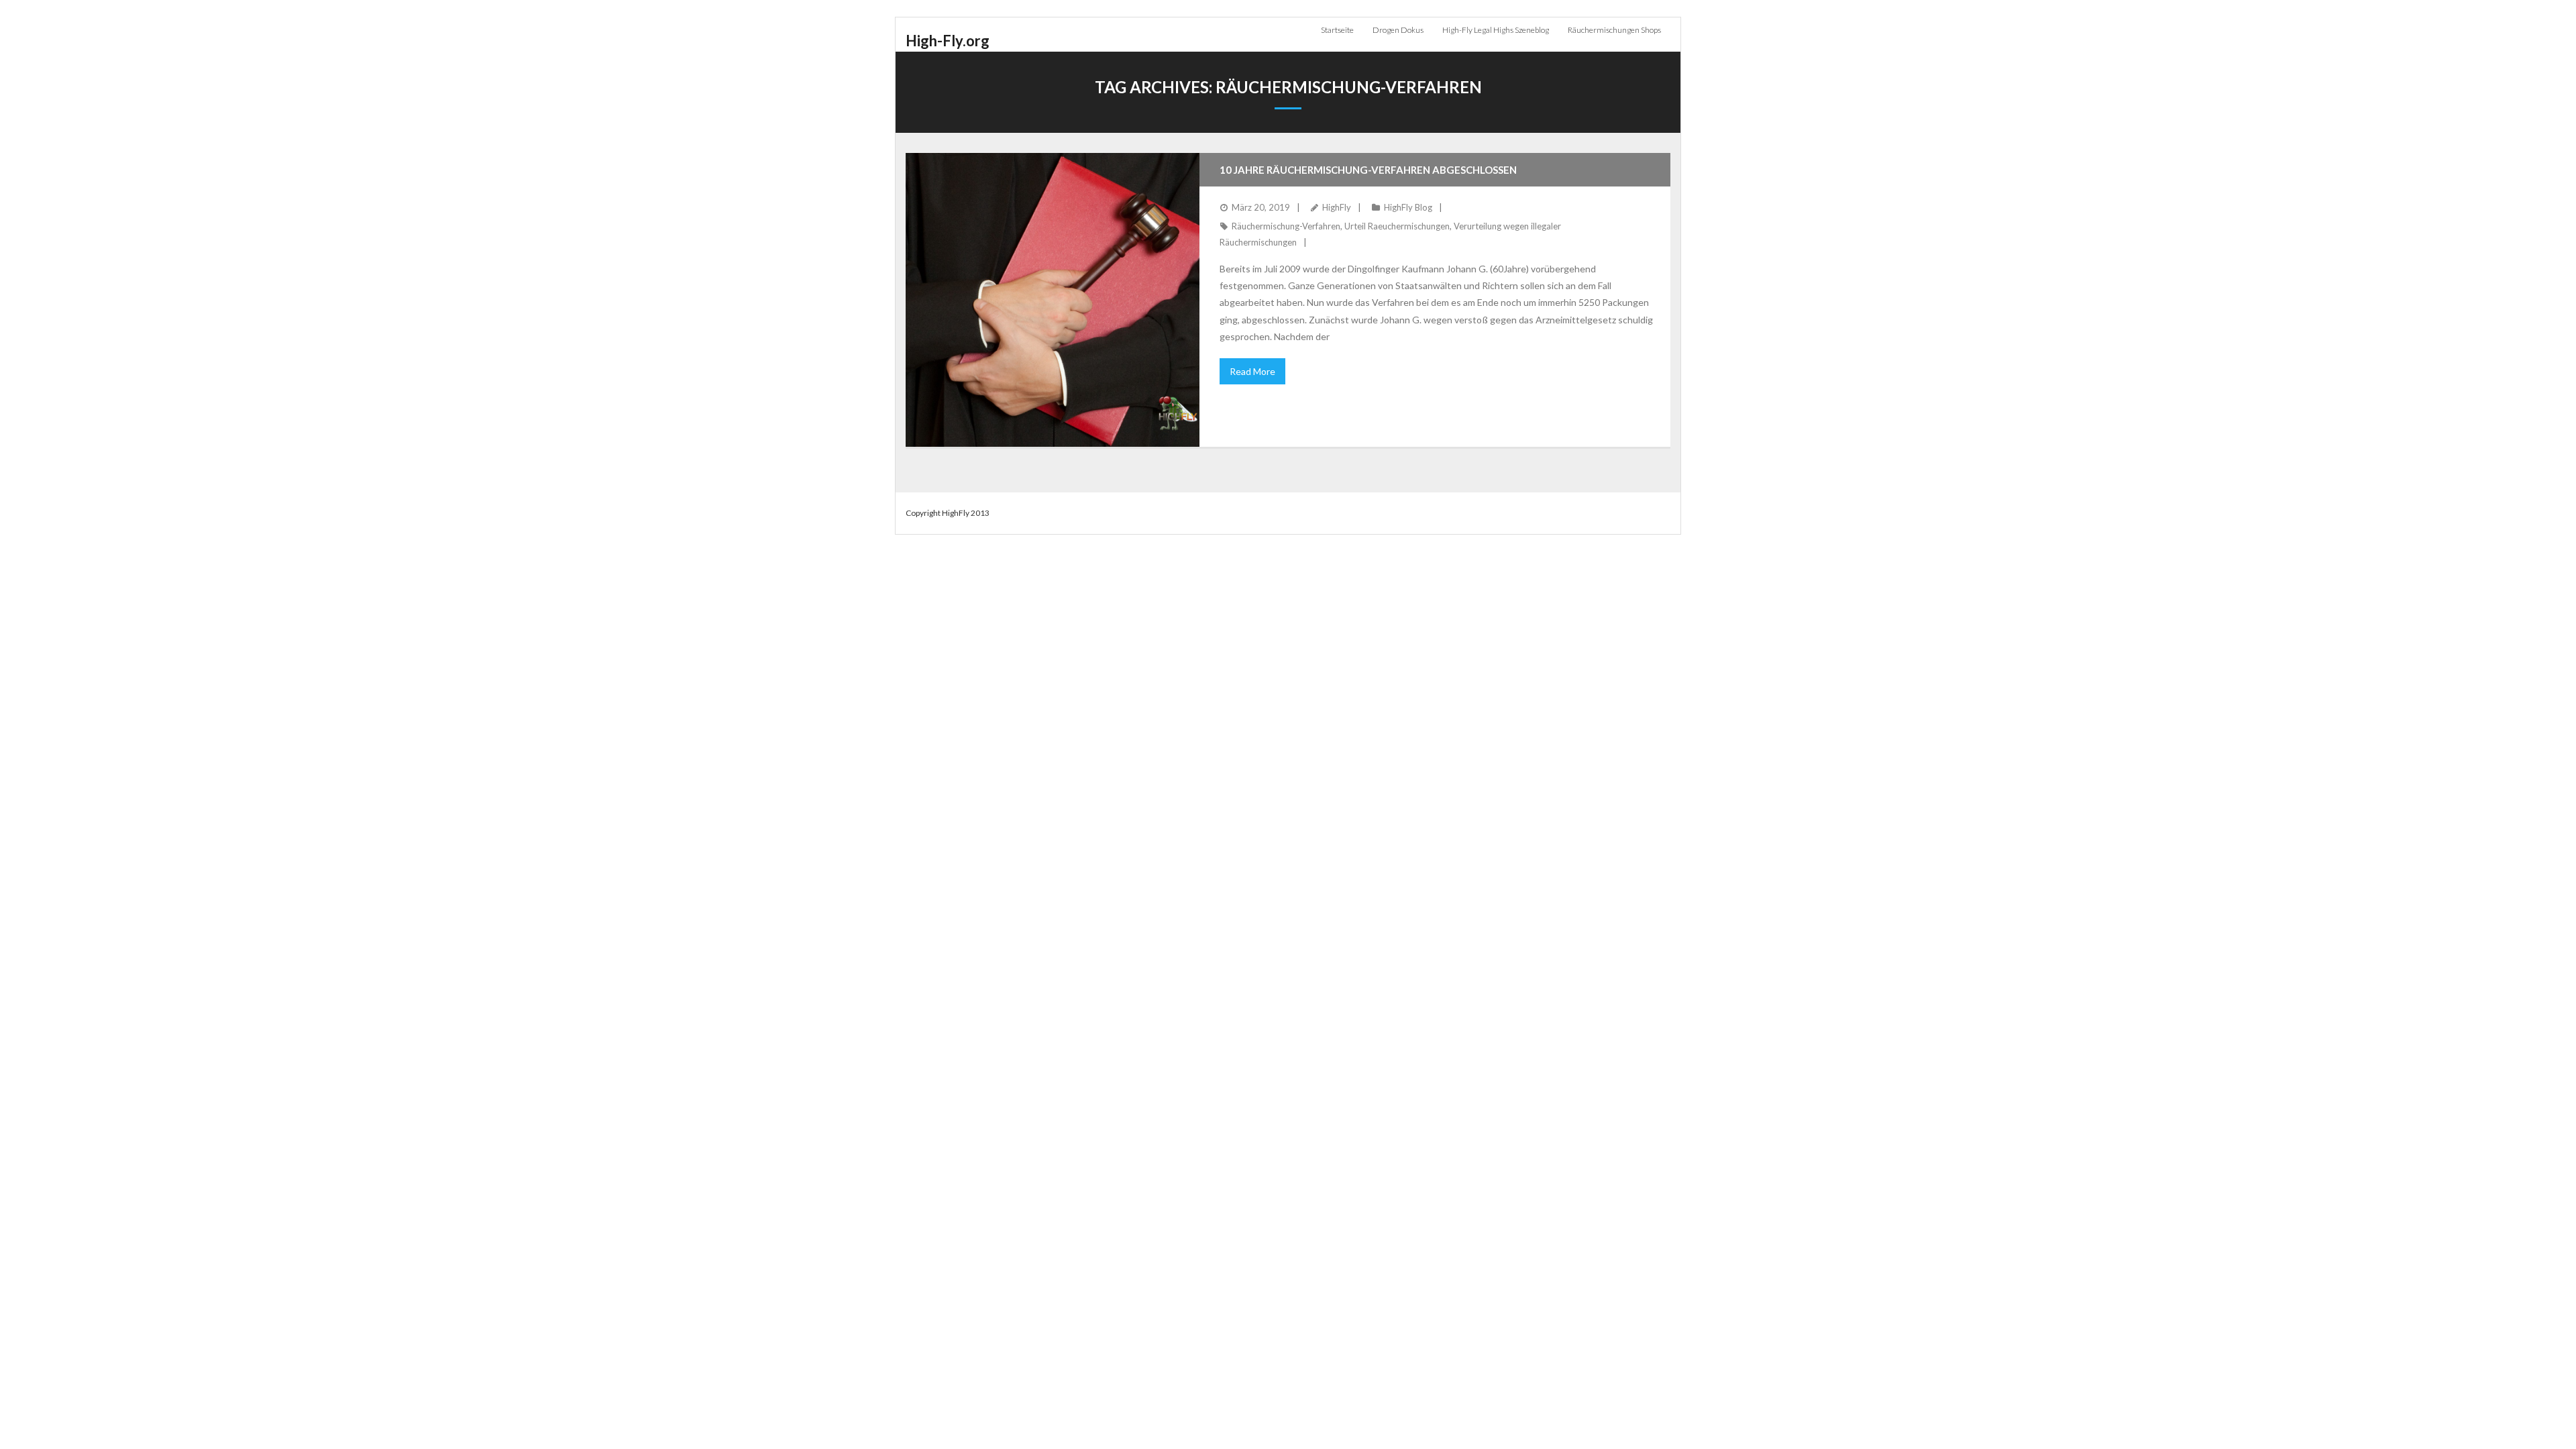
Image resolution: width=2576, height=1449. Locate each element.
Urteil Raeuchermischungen (1397, 226)
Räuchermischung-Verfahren (1286, 226)
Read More (1252, 371)
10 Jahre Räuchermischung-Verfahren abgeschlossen (1368, 170)
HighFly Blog (1408, 207)
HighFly (1337, 207)
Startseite (1337, 30)
